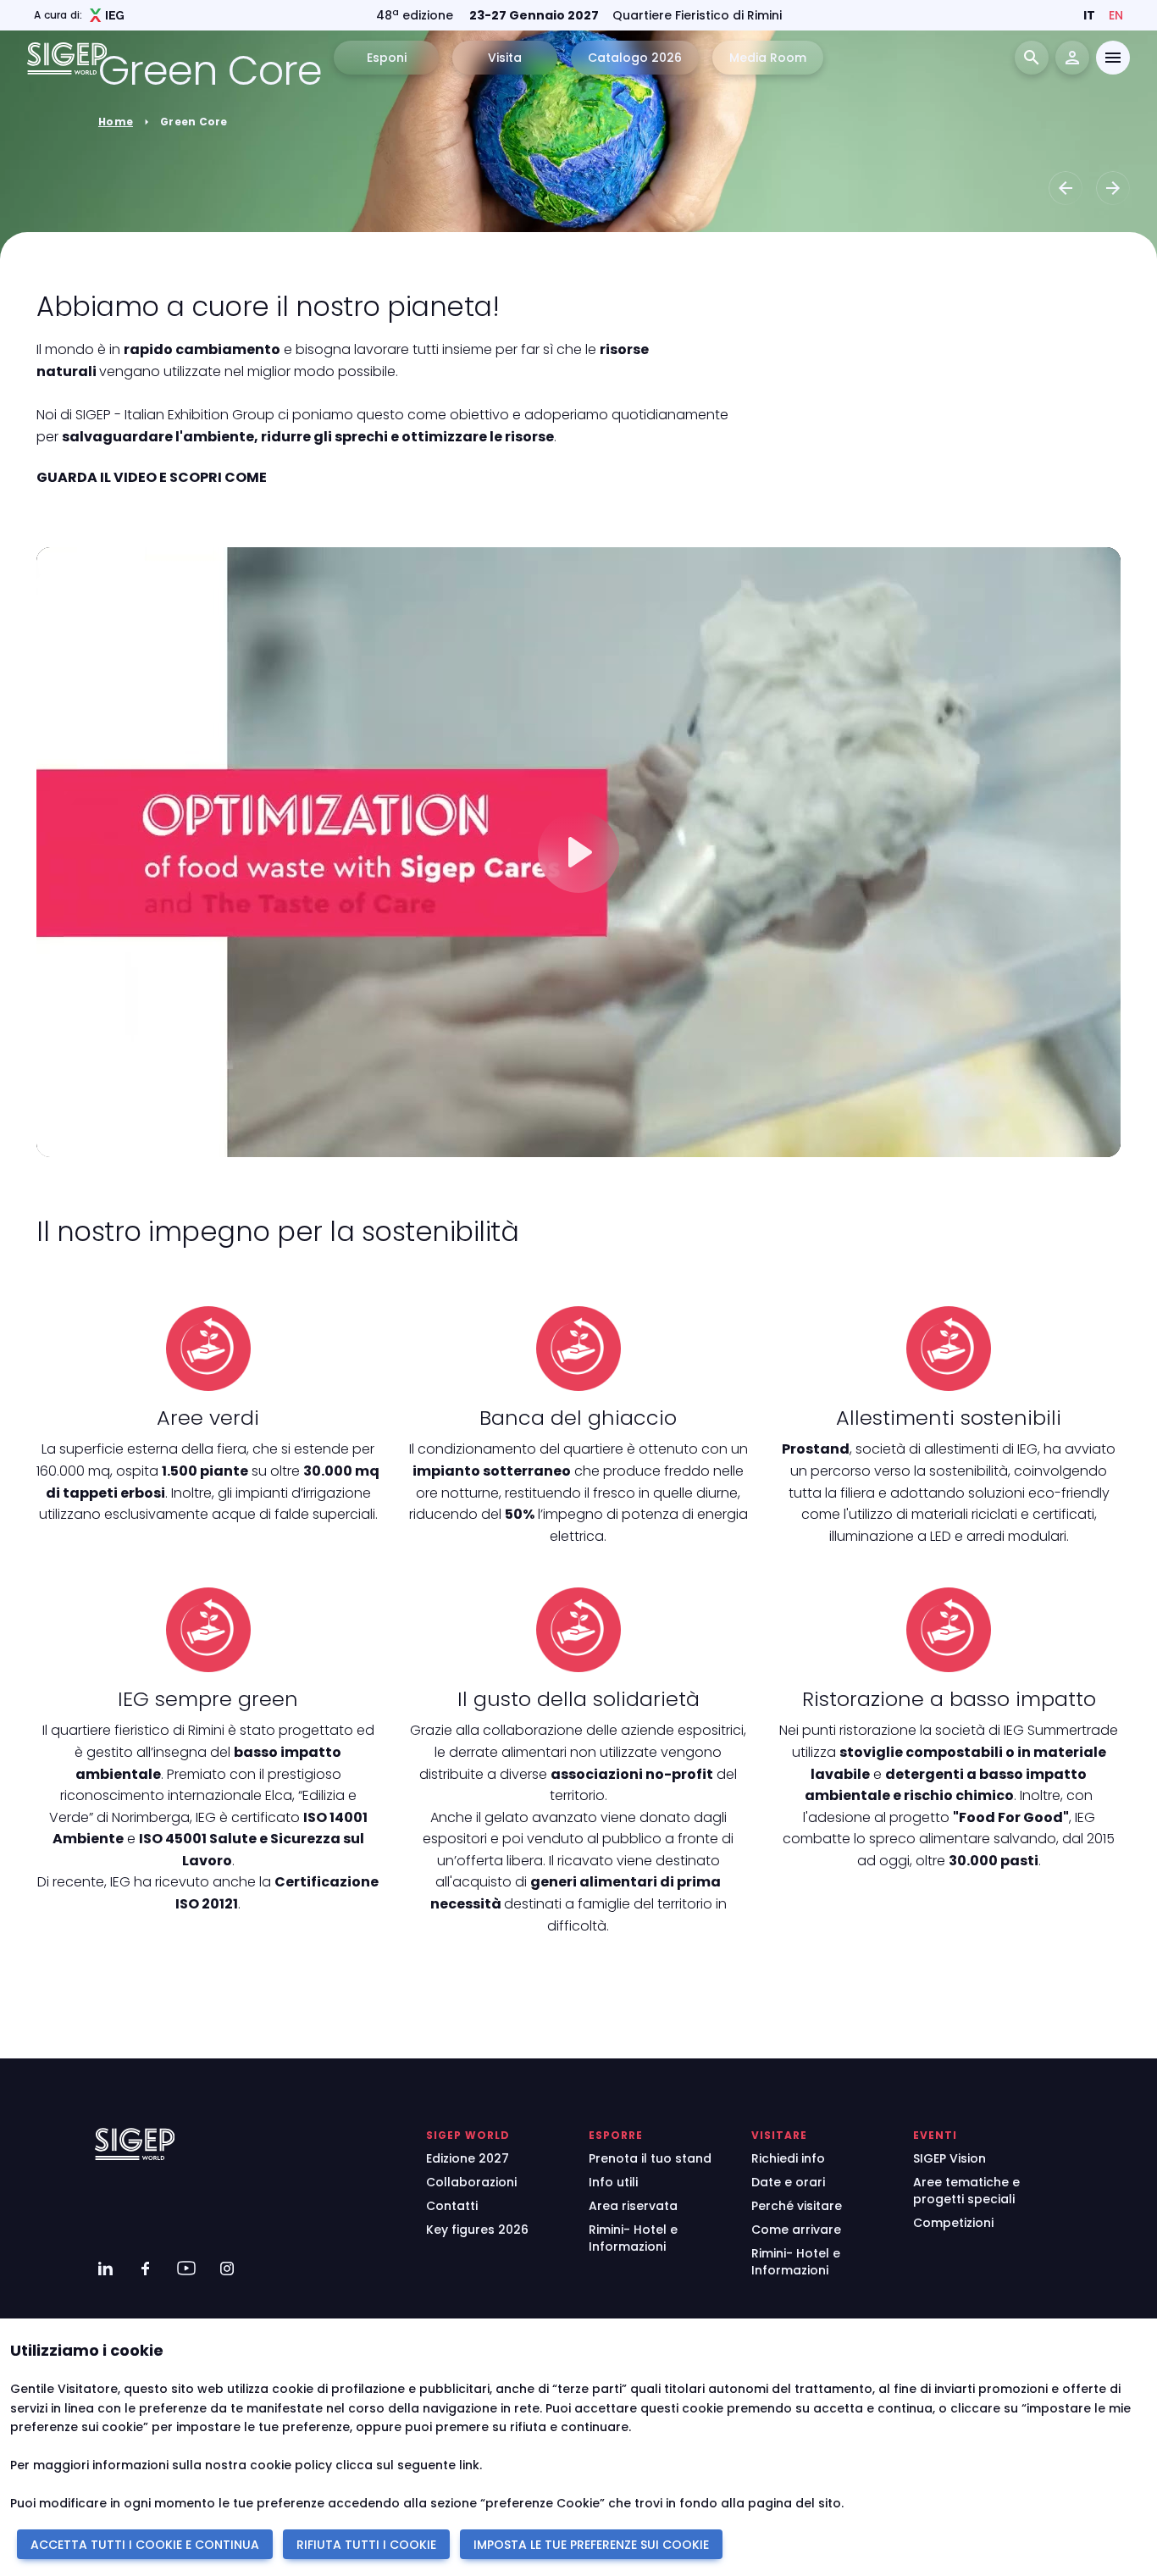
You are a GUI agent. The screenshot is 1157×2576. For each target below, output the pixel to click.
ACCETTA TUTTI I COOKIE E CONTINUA (145, 2545)
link (469, 2465)
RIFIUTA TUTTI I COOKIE (366, 2545)
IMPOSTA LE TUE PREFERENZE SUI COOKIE (591, 2545)
